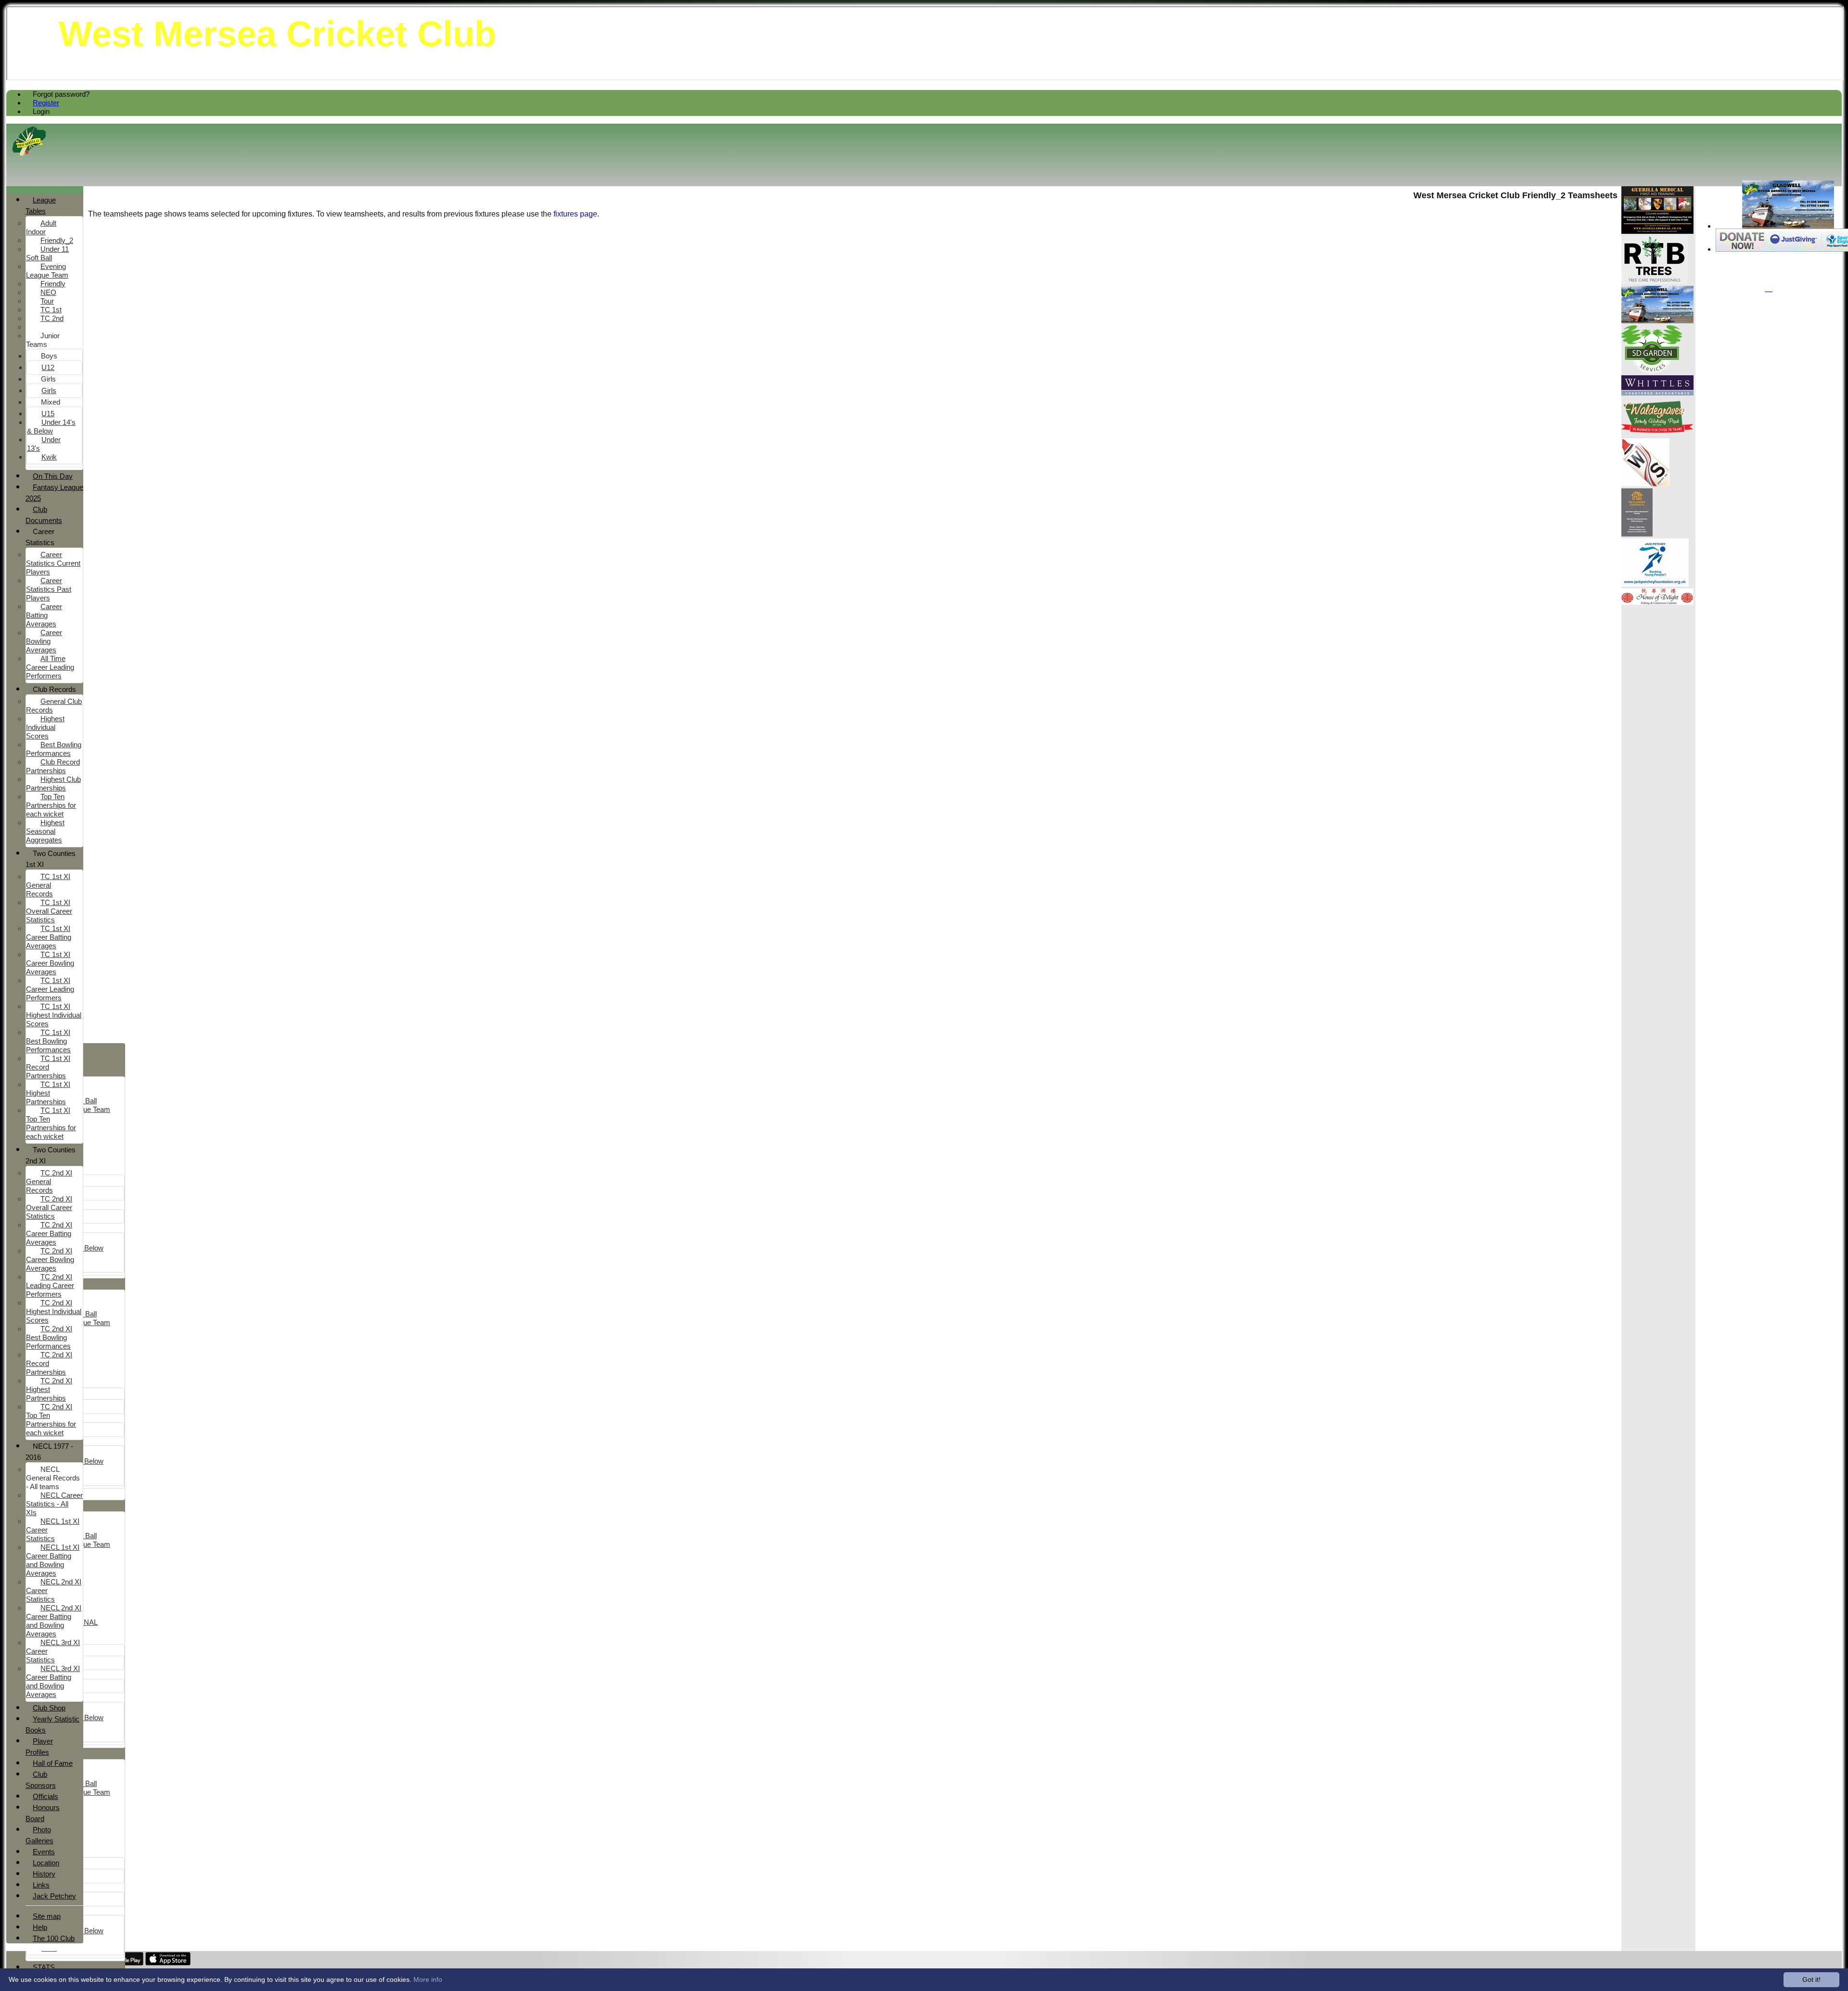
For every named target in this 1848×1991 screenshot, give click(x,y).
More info (428, 1979)
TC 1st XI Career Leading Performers (50, 989)
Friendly (53, 284)
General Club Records (54, 706)
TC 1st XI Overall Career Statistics (49, 911)
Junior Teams (43, 340)
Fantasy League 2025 (54, 493)
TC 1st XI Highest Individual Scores (54, 1015)
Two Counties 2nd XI (51, 1155)
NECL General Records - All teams (53, 1478)
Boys (49, 356)
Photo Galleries (39, 1835)
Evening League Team (47, 271)
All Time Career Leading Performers (50, 667)
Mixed (51, 402)
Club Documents (44, 515)
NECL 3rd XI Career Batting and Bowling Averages (53, 1681)
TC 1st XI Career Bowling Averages (50, 963)
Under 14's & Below (51, 427)
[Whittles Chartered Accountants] (1657, 393)
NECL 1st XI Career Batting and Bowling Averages (53, 1560)
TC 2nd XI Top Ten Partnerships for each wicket (51, 1420)
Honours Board (43, 1813)
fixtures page (575, 214)
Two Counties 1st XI (51, 859)
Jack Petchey (54, 1896)
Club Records (54, 689)
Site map (47, 1916)
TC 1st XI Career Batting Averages (49, 937)
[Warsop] (1645, 484)
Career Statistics (40, 537)
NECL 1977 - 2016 (49, 1452)
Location (46, 1863)
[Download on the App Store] (168, 1963)
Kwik (49, 457)
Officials (45, 1796)
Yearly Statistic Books (52, 1724)
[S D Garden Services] (1652, 371)
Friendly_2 (57, 240)
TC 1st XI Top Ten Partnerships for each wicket (51, 1123)
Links (41, 1885)
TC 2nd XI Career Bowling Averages (50, 1259)
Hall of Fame (53, 1763)
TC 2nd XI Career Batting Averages (49, 1233)
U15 (48, 414)
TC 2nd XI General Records (49, 1181)
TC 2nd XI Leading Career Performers (50, 1285)
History (44, 1874)
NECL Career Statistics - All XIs (54, 1504)
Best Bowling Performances (54, 749)
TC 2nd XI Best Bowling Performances (49, 1337)
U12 (48, 367)
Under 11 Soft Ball (47, 253)
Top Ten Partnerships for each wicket (51, 805)
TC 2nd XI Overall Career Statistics (49, 1207)
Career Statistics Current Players (53, 563)
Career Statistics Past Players (49, 589)
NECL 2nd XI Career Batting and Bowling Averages (54, 1621)
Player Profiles (39, 1747)
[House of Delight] (1657, 602)
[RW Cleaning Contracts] (1637, 534)
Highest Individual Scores (45, 727)
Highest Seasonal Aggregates (45, 831)
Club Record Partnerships (53, 766)
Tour (47, 301)
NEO (48, 292)
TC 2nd (52, 318)
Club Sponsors (41, 1780)
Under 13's (44, 444)
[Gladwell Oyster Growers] (1788, 226)
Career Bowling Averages (44, 641)
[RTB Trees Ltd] (1655, 281)
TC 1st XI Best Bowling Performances (48, 1041)
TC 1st (51, 310)
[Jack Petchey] (1655, 584)
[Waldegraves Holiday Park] (1657, 434)
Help (40, 1927)
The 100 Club (54, 1938)
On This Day (53, 476)
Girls (48, 379)
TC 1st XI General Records (48, 885)
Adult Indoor (41, 227)
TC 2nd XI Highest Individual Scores (54, 1311)
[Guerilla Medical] (1657, 231)
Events (44, 1852)
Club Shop (49, 1708)
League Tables (41, 205)
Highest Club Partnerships (53, 784)
